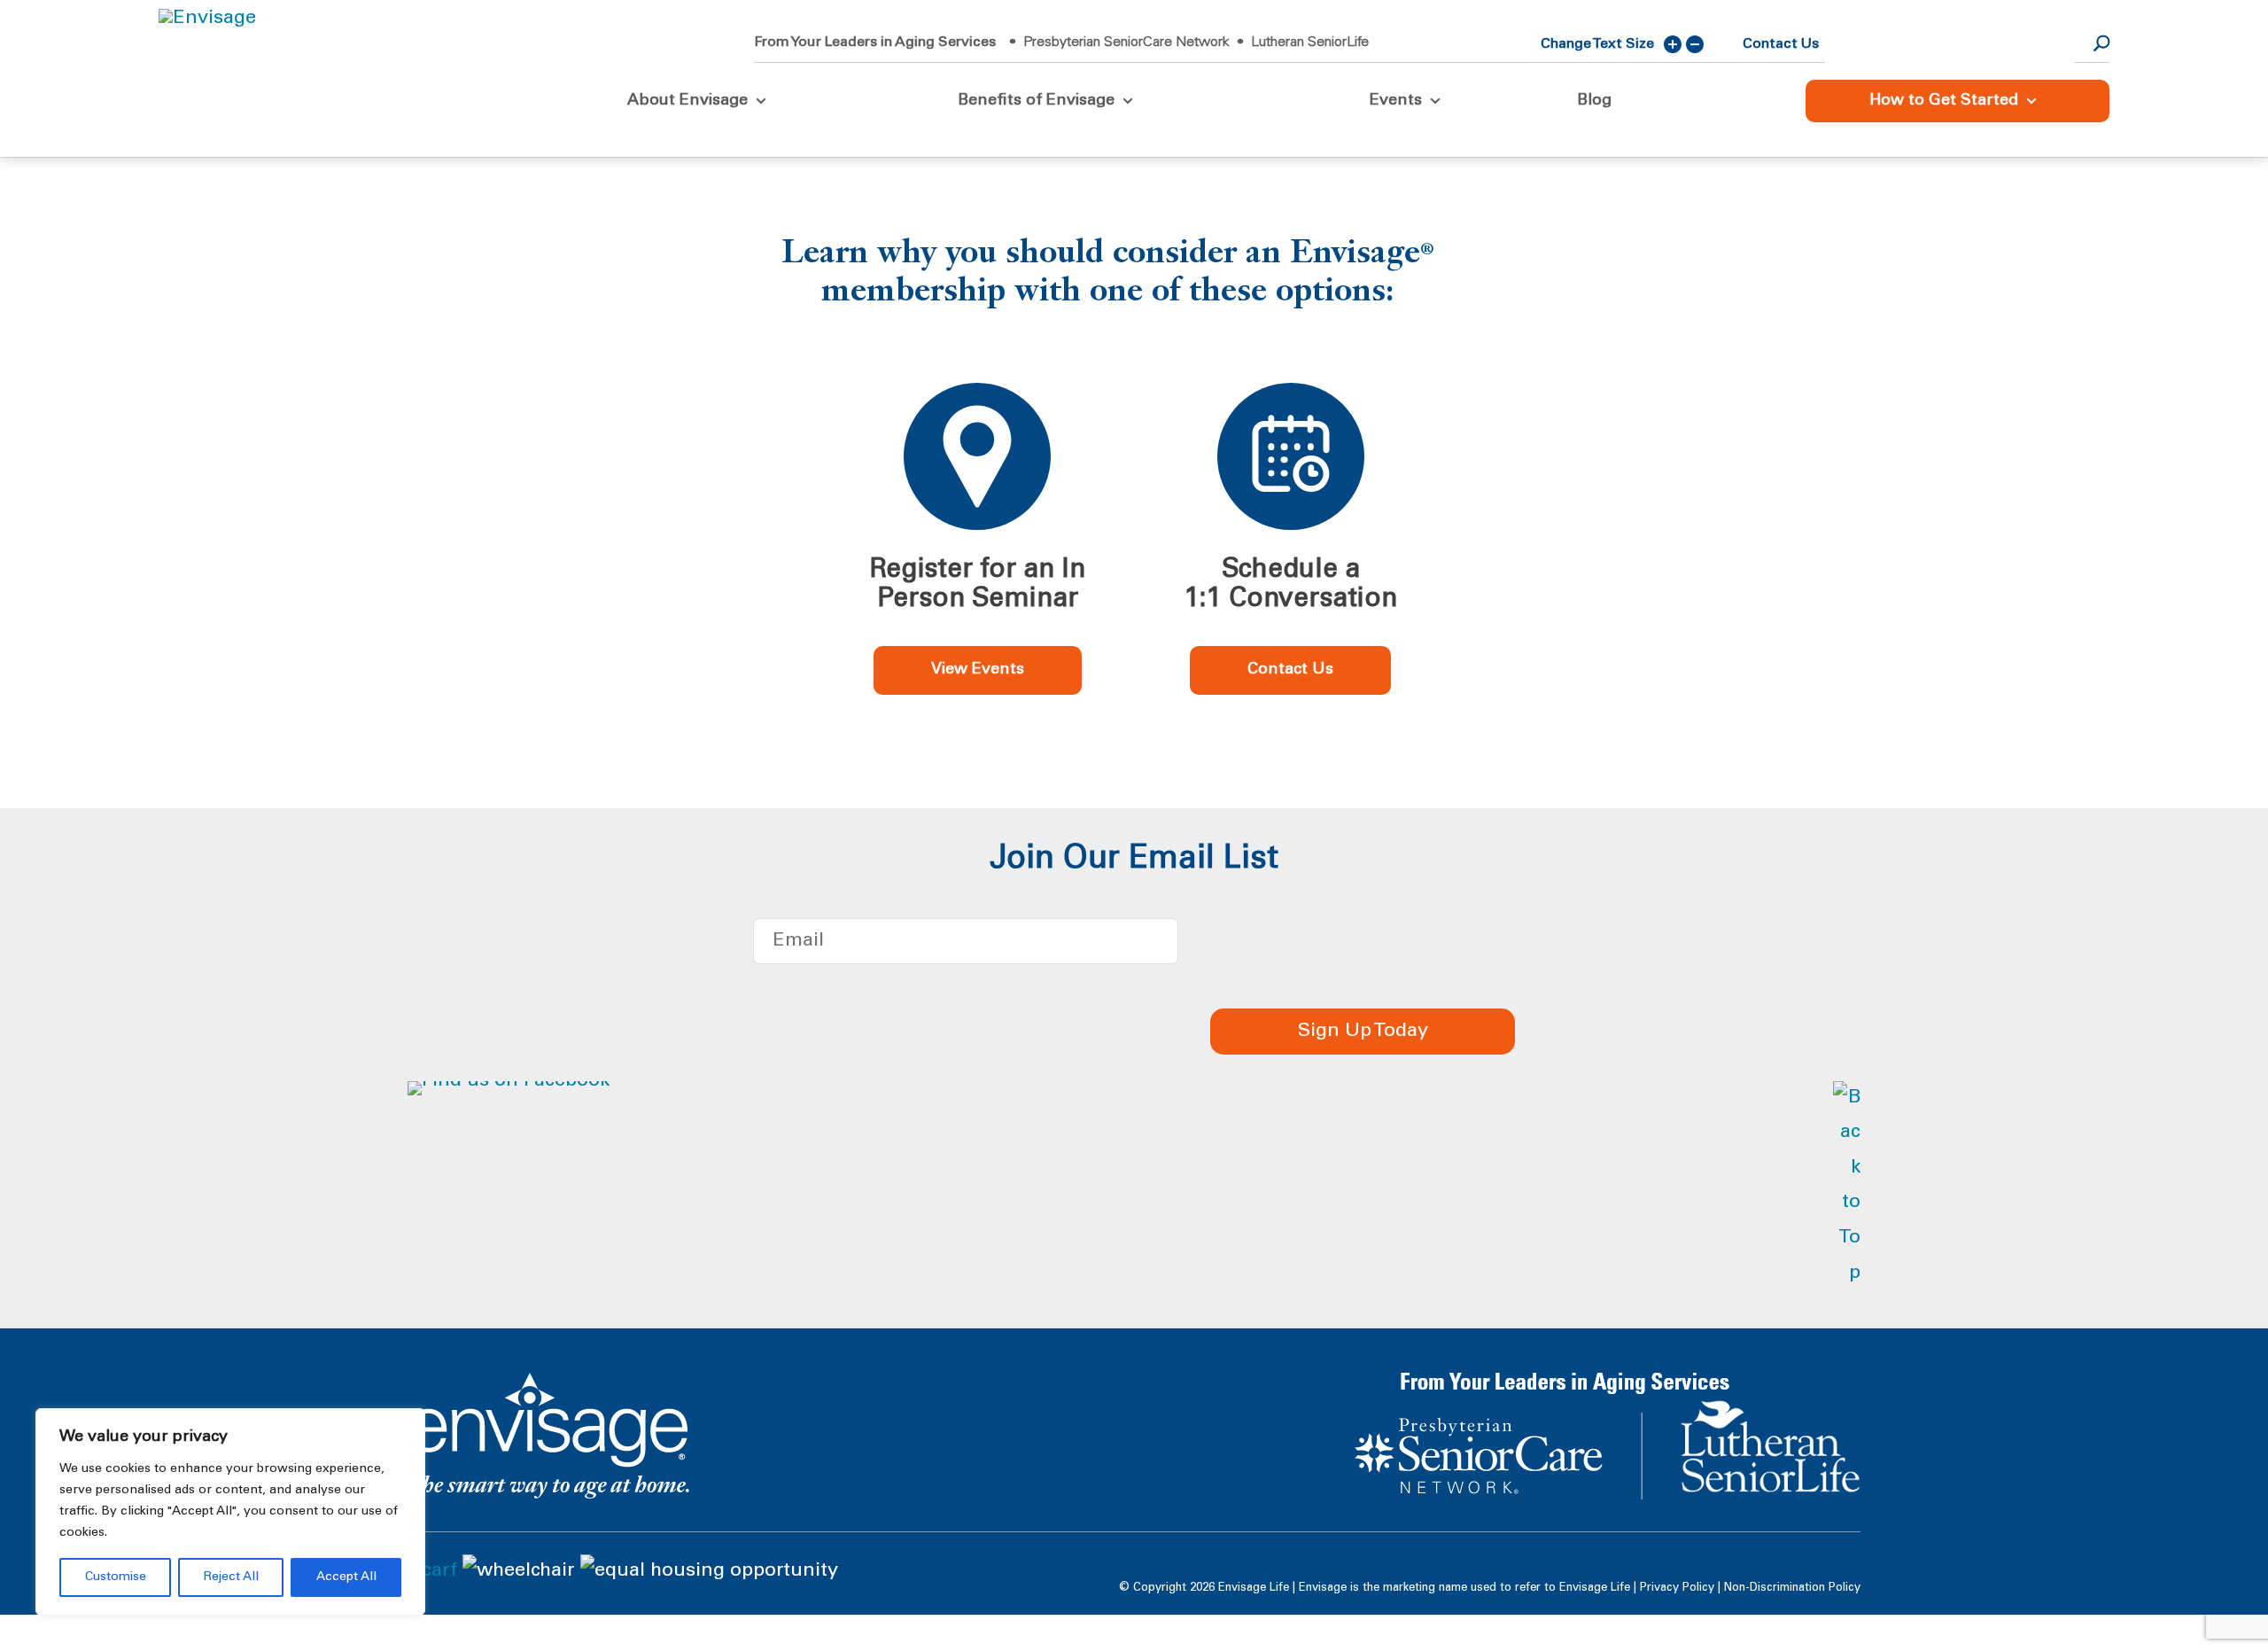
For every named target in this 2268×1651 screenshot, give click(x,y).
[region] (230, 1512)
